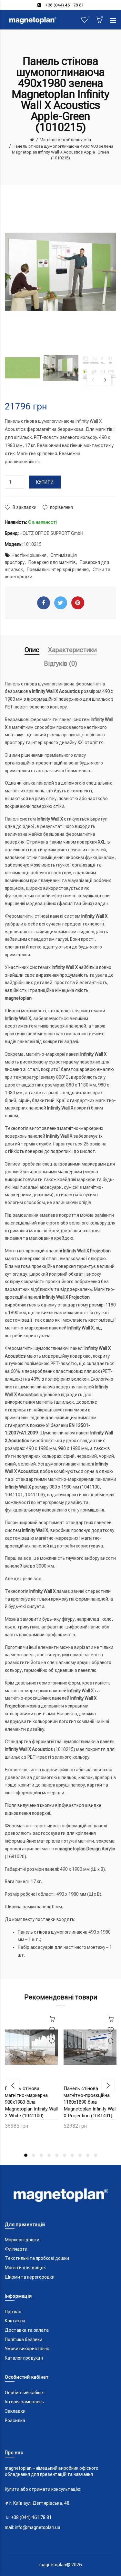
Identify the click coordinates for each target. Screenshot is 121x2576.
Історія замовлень (24, 2402)
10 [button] (96, 2155)
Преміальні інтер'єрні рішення (58, 569)
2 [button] (34, 2155)
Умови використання (27, 2349)
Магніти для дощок (25, 2268)
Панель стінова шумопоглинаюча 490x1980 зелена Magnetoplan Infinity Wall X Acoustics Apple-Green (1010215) (63, 152)
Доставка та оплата (27, 2330)
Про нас (13, 2312)
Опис (32, 650)
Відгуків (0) (60, 663)
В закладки (25, 507)
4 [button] (49, 2155)
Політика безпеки (24, 2340)
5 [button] (57, 2155)
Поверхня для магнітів (52, 562)
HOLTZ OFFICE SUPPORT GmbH (51, 533)
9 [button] (88, 2155)
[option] (22, 368)
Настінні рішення (29, 555)
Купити (45, 482)
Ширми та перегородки (30, 2277)
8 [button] (80, 2155)
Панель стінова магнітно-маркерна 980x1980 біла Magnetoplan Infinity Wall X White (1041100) (31, 2102)
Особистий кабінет (25, 2393)
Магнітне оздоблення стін (65, 140)
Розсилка (15, 2421)
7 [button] (72, 2155)
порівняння (61, 507)
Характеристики (72, 650)
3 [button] (41, 2155)
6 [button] (65, 2155)
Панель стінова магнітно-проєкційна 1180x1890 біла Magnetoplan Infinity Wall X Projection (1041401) (90, 2102)
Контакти (15, 2321)
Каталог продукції (24, 2358)
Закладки (15, 2411)
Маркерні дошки (22, 2240)
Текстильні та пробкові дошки (37, 2258)
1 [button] (26, 2155)
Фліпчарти (16, 2249)
